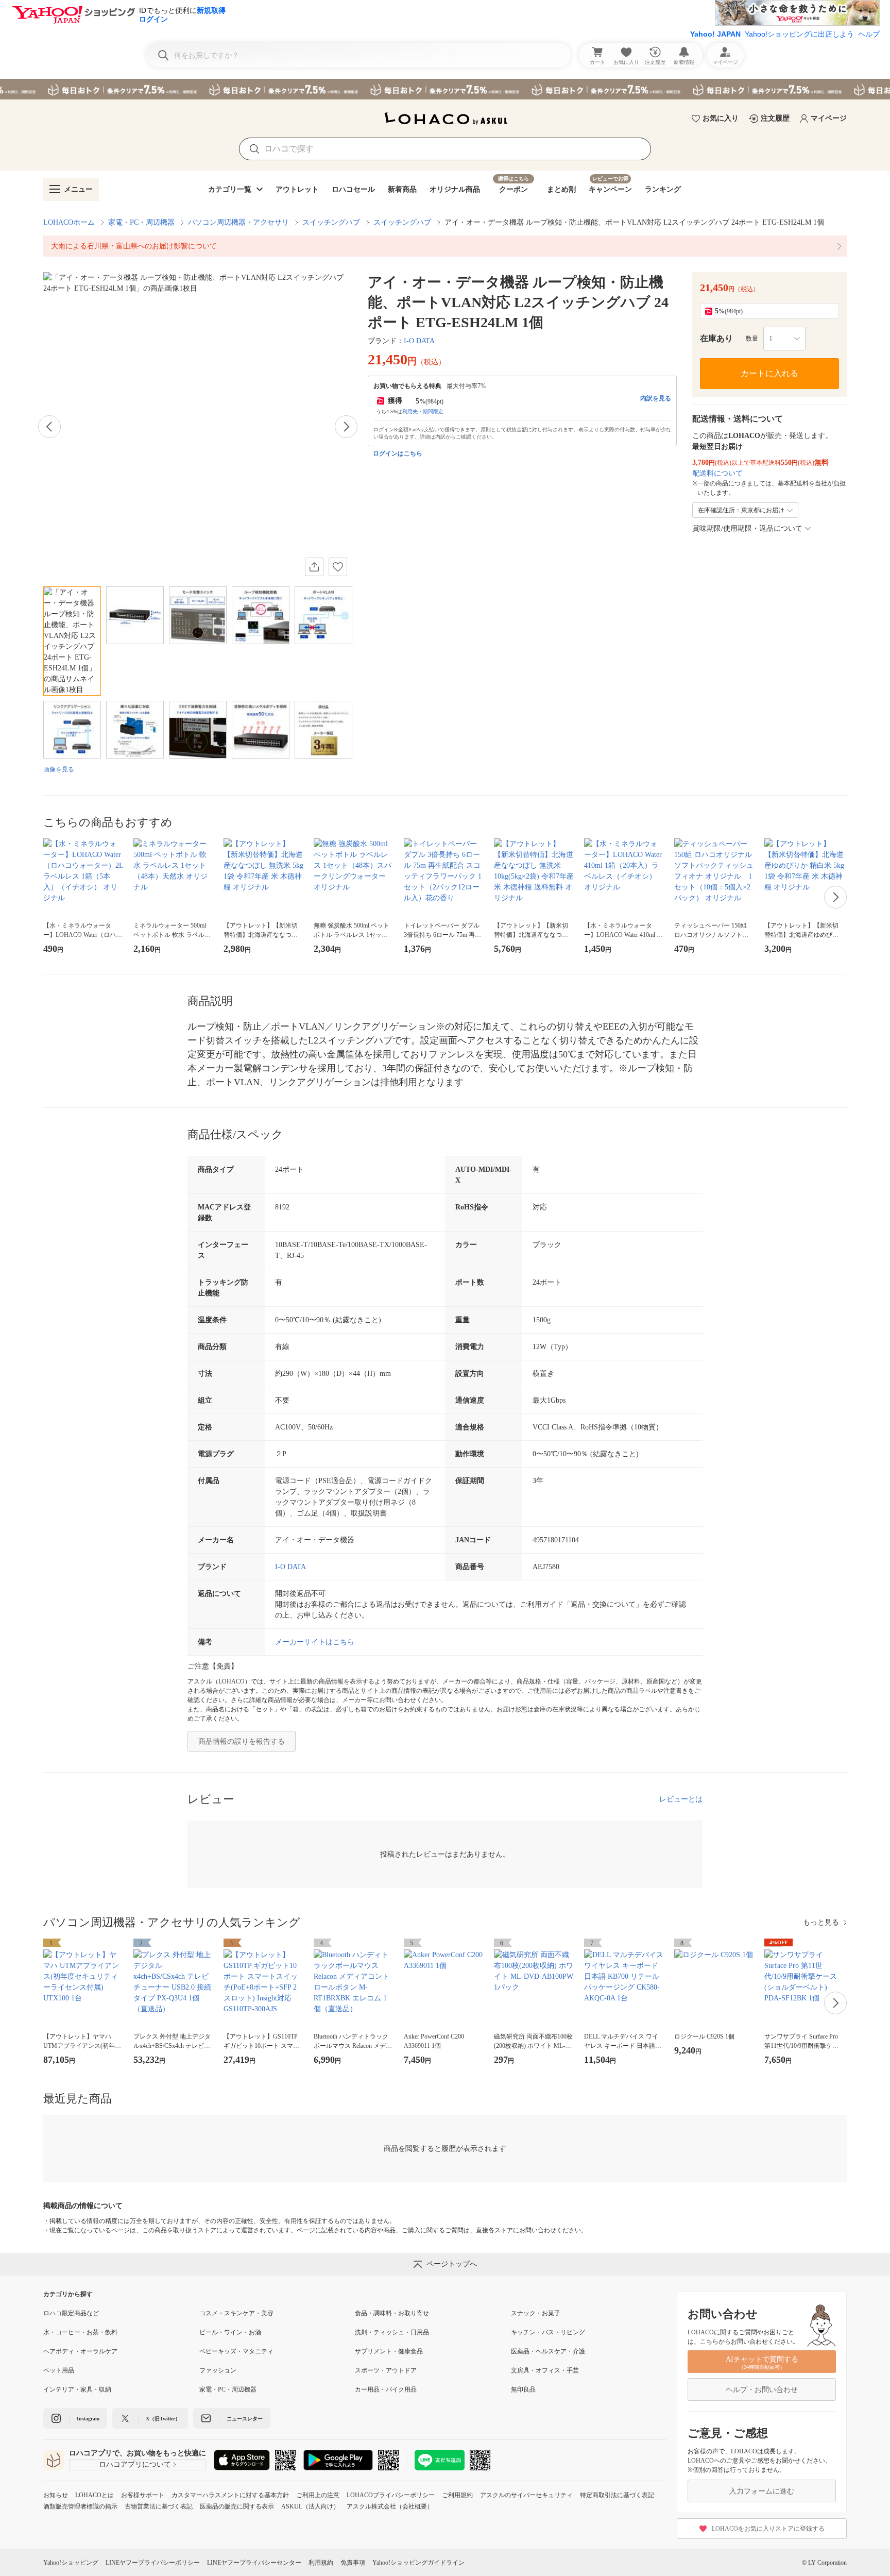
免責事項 (353, 2563)
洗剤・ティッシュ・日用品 (392, 2332)
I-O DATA (419, 341)
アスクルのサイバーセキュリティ (526, 2495)
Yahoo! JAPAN (715, 34)
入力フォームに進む (762, 2491)
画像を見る (59, 769)
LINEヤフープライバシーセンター (254, 2563)
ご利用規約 (457, 2495)
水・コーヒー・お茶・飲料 (80, 2332)
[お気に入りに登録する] (338, 567)
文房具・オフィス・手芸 (545, 2370)
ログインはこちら (398, 453)
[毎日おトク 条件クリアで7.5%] (445, 89)
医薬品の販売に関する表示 (237, 2506)
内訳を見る (656, 398)
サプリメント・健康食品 (389, 2351)
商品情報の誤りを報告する (242, 1741)
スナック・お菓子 (536, 2313)
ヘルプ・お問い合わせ (762, 2390)
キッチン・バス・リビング (548, 2332)
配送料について (717, 473)
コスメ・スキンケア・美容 (236, 2313)
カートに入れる (769, 373)
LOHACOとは (95, 2495)
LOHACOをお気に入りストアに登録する (768, 2529)
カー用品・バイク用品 (386, 2389)
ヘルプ (869, 34)
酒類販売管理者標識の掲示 (80, 2506)
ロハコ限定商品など (71, 2313)
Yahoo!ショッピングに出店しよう (799, 34)
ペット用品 (59, 2370)
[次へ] (346, 427)
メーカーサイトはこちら (315, 1642)
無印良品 (523, 2389)
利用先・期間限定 (423, 411)
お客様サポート (143, 2495)
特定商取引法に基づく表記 (617, 2495)
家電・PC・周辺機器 (141, 222)
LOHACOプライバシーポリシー (391, 2495)
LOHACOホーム (69, 222)
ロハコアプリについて (135, 2464)
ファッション (218, 2370)
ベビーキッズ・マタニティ (236, 2351)
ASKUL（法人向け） (310, 2506)
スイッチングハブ (331, 222)
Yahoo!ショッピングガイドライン (418, 2563)
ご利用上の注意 (318, 2495)
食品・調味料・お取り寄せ (392, 2313)
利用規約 (321, 2563)
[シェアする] (314, 567)
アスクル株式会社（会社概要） (390, 2506)
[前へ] (49, 427)
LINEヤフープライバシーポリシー (153, 2563)
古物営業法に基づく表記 (159, 2506)
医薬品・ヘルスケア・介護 (548, 2351)
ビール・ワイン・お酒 (230, 2332)
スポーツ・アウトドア (386, 2370)
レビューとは (681, 1799)
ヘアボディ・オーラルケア (80, 2351)
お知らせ (56, 2495)
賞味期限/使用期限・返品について (747, 528)
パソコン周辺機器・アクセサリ (238, 222)
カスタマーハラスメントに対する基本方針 (230, 2495)
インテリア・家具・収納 (77, 2389)
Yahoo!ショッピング (71, 2563)
